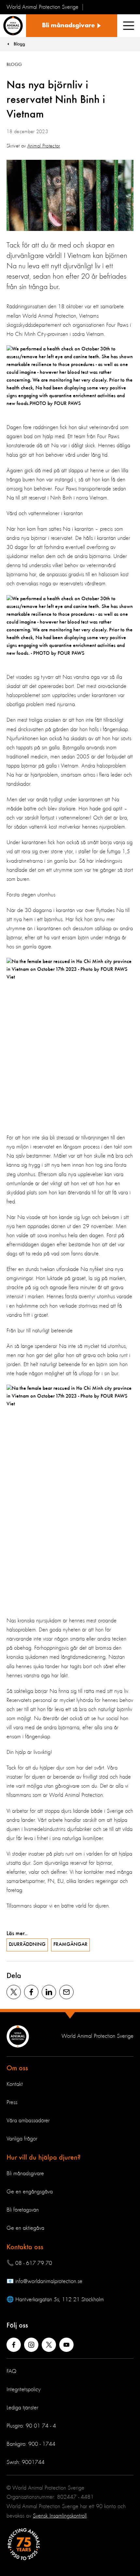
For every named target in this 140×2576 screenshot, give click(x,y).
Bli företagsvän (23, 2210)
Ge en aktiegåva (25, 2228)
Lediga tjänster (22, 2408)
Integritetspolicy (24, 2390)
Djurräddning (27, 1945)
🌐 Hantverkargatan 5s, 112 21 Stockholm (55, 2300)
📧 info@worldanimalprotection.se (44, 2281)
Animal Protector (44, 146)
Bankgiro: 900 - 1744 (31, 2444)
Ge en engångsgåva (30, 2192)
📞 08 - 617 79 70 (29, 2263)
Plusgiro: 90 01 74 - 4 (31, 2426)
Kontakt (15, 2084)
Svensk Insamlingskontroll (60, 2516)
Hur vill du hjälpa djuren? (44, 2158)
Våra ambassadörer (28, 2121)
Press (12, 2102)
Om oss (17, 2068)
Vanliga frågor (22, 2139)
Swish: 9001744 (26, 2462)
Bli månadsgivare (25, 2174)
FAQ (11, 2371)
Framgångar (70, 1945)
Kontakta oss (25, 2247)
